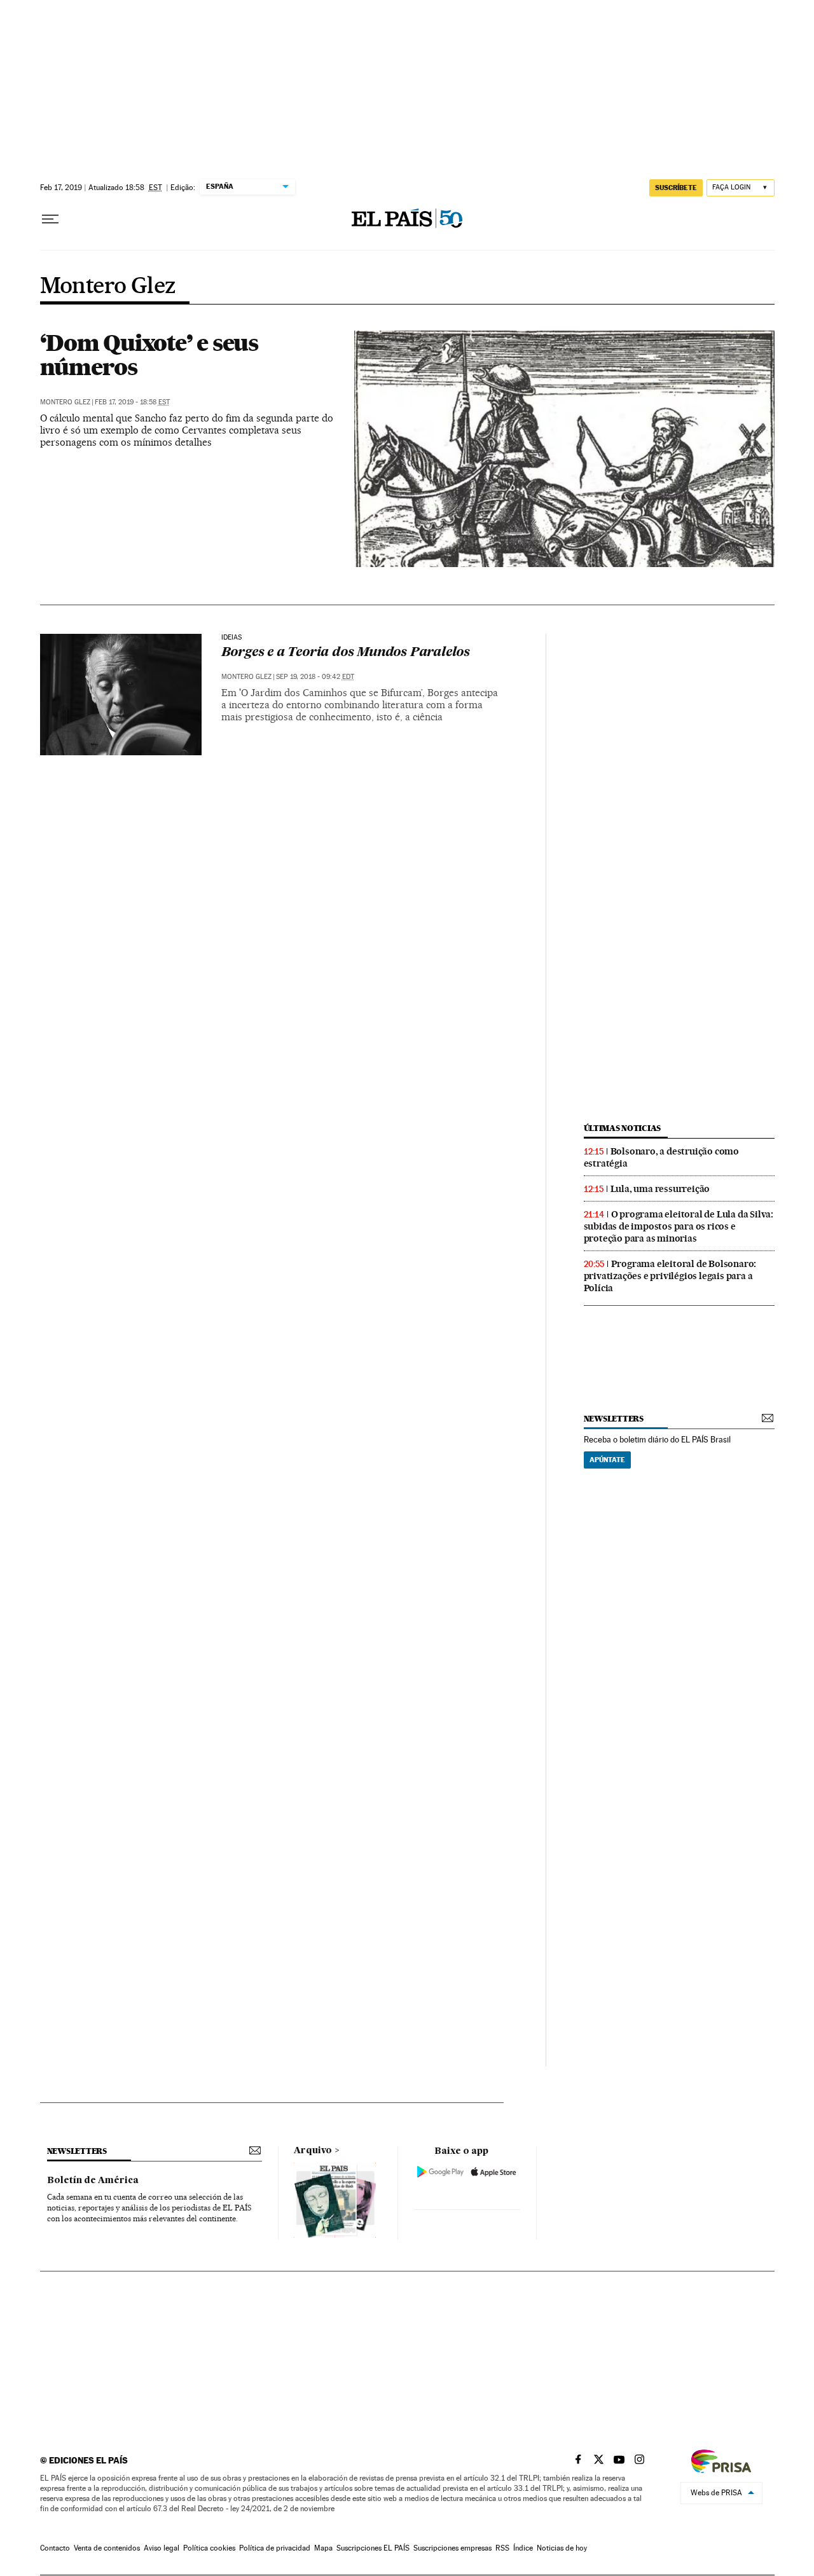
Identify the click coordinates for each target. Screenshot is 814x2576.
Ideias (232, 638)
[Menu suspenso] (50, 219)
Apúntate (607, 1460)
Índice (523, 2548)
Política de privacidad (275, 2548)
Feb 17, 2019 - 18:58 (132, 402)
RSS (502, 2548)
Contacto (55, 2548)
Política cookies (209, 2548)
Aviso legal (162, 2548)
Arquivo (313, 2151)
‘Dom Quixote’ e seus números (149, 355)
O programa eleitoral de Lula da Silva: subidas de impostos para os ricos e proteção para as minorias (679, 1226)
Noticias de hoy (562, 2548)
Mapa (323, 2548)
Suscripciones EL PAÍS (373, 2548)
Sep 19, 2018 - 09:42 (315, 677)
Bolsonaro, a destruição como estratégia (661, 1157)
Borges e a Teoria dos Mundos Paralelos (346, 653)
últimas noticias (623, 1128)
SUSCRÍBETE (676, 188)
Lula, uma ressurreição (660, 1189)
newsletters (614, 1419)
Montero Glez (108, 287)
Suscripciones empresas (452, 2548)
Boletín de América (93, 2181)
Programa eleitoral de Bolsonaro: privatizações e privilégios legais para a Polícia (670, 1276)
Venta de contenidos (107, 2548)
